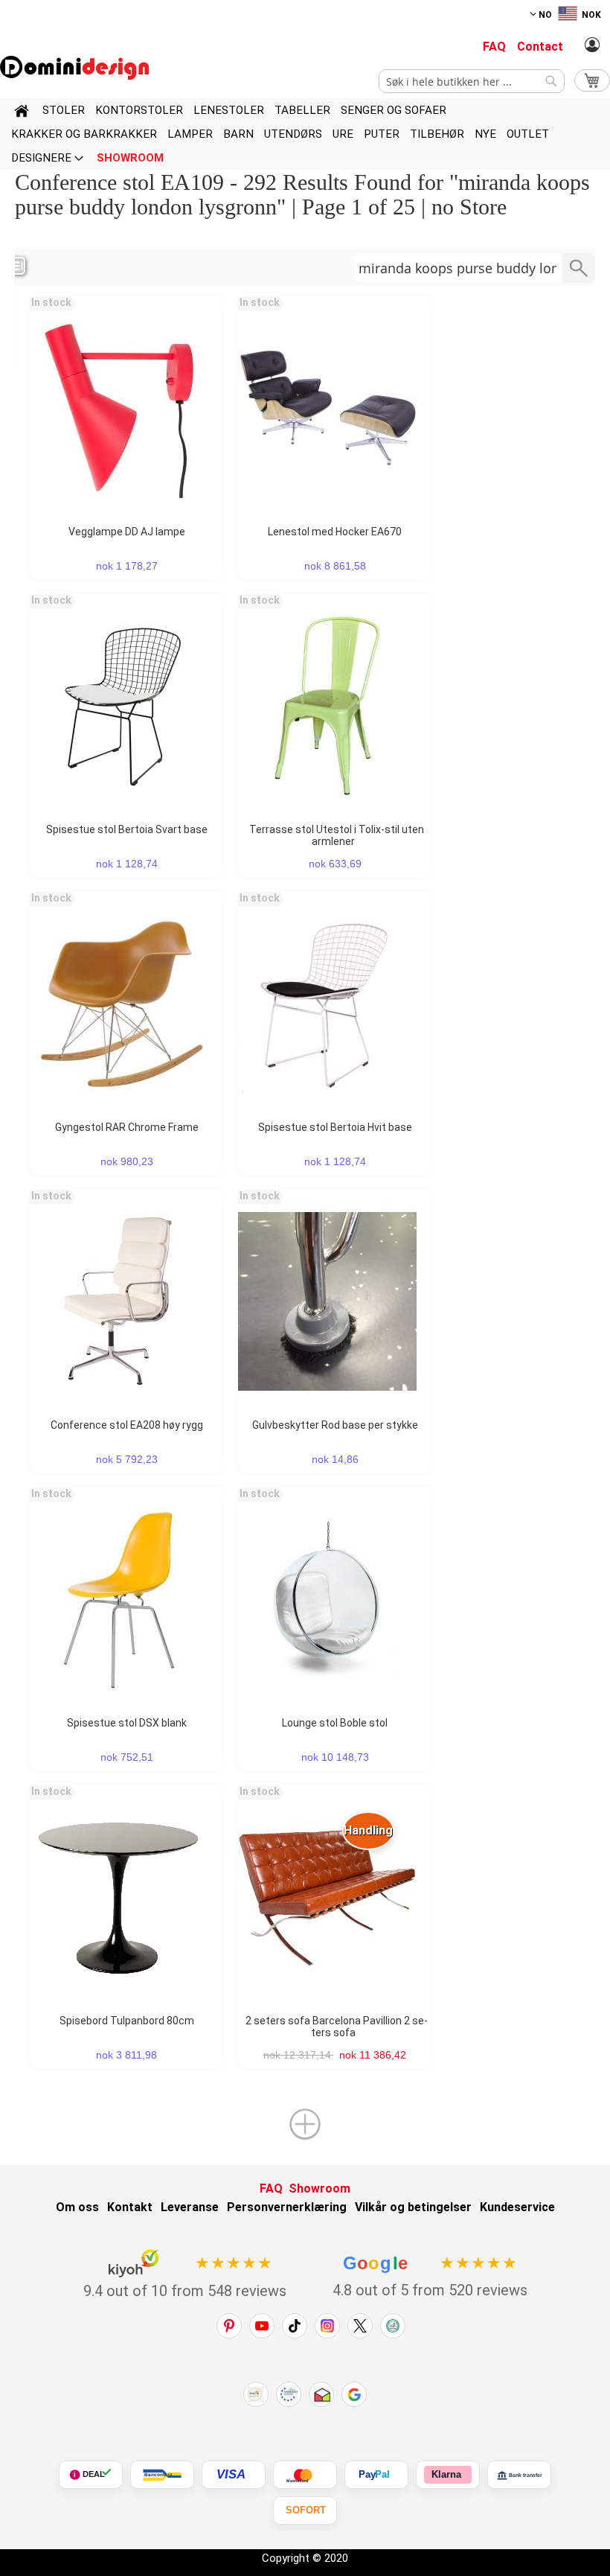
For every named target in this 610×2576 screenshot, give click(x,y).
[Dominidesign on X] (360, 2326)
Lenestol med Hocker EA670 (335, 532)
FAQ (494, 47)
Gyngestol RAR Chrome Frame (127, 1127)
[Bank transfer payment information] (519, 2475)
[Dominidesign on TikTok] (295, 2326)
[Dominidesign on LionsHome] (393, 2326)
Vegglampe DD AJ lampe (127, 532)
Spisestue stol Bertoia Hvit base (335, 1127)
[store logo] (74, 68)
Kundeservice (517, 2207)
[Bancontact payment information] (162, 2475)
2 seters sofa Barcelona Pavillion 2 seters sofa (337, 2027)
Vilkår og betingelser (413, 2207)
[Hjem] (22, 113)
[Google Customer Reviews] (354, 2394)
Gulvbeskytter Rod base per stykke (335, 1425)
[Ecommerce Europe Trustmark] (289, 2394)
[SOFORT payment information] (305, 2510)
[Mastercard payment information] (305, 2475)
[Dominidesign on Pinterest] (229, 2326)
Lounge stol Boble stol (335, 1723)
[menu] (305, 134)
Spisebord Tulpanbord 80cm (127, 2021)
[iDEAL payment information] (91, 2475)
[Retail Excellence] (256, 2394)
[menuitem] (64, 110)
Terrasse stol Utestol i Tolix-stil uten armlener (337, 835)
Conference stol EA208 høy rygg (127, 1425)
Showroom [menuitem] (130, 158)
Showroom (320, 2188)
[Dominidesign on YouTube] (262, 2326)
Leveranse (190, 2207)
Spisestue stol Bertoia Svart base (127, 829)
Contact (540, 47)
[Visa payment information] (234, 2475)
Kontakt (130, 2207)
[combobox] (472, 81)
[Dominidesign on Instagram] (327, 2326)
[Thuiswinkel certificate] (321, 2394)
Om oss (77, 2207)
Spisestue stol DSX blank (127, 1723)
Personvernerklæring (287, 2207)
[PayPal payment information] (376, 2475)
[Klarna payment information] (448, 2475)
